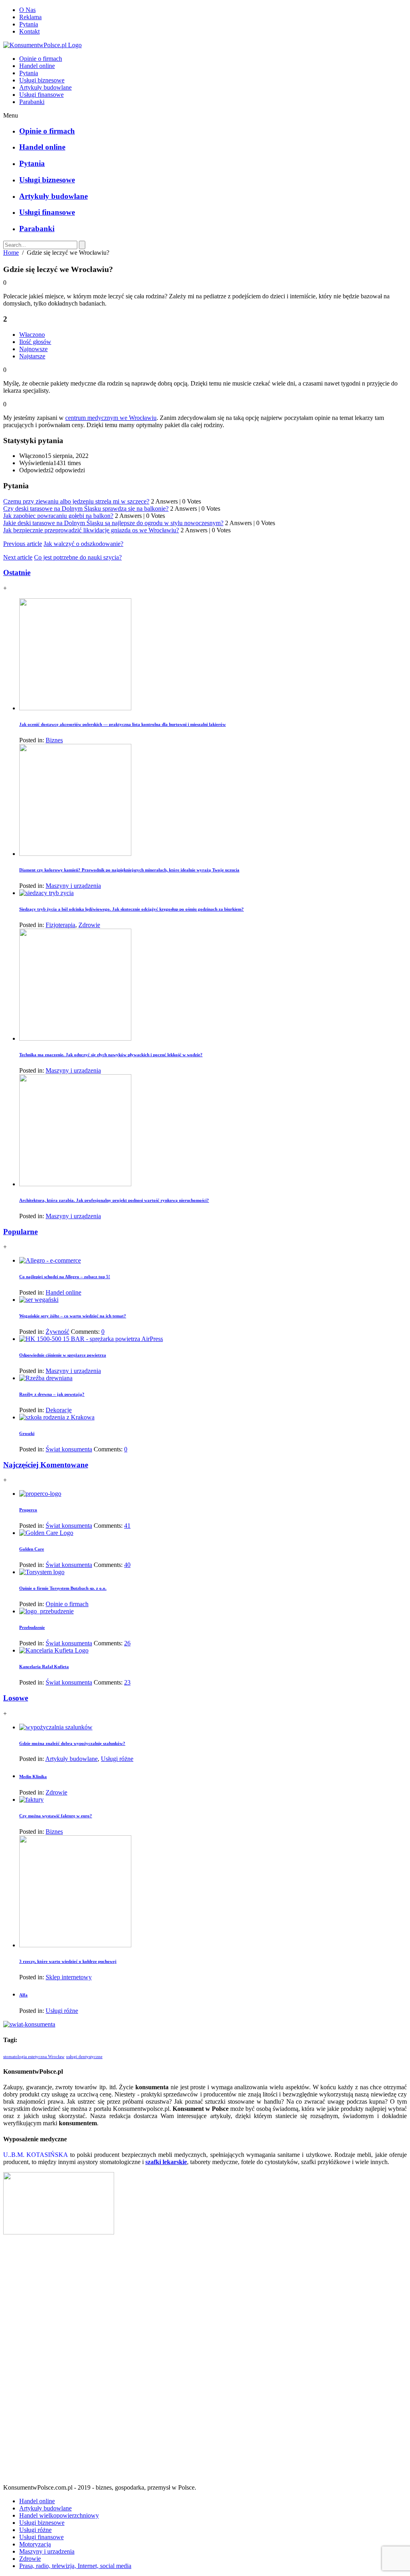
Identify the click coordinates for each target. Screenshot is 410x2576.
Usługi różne (117, 1759)
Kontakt (29, 31)
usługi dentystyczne (84, 2057)
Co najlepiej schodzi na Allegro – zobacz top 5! (65, 1277)
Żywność (57, 1332)
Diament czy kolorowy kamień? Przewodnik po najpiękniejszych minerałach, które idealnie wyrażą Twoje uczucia (129, 870)
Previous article (23, 544)
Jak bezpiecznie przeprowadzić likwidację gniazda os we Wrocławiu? (91, 530)
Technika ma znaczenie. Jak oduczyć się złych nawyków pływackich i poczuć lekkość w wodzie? (111, 1055)
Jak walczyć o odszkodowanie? (83, 544)
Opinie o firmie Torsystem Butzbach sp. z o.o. (63, 1588)
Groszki (27, 1433)
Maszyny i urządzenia (73, 886)
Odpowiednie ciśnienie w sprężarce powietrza (63, 1355)
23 (127, 1682)
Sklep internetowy (69, 1977)
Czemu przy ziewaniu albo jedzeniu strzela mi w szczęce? (76, 501)
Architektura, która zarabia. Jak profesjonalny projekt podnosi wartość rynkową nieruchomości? (114, 1200)
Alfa (23, 1995)
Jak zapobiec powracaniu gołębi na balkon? (58, 516)
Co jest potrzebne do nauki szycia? (78, 557)
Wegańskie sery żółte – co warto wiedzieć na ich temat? (73, 1316)
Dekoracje (59, 1410)
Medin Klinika (33, 1777)
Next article (18, 557)
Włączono (32, 335)
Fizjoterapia (60, 925)
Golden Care (32, 1549)
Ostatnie (17, 573)
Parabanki (32, 102)
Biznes (54, 740)
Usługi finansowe (41, 95)
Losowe (16, 1698)
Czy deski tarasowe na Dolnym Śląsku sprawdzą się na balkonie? (86, 509)
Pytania (29, 24)
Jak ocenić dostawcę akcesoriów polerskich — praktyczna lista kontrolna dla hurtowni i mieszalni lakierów (123, 724)
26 (127, 1643)
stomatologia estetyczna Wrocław (34, 2057)
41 (127, 1526)
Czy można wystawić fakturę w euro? (56, 1816)
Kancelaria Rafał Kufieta (44, 1667)
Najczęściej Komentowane (46, 1465)
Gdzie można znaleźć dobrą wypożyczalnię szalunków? (72, 1743)
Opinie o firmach (41, 59)
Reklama (30, 17)
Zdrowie (89, 925)
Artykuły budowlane (45, 87)
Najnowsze (33, 349)
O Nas (27, 10)
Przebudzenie (32, 1627)
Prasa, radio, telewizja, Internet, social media (75, 2566)
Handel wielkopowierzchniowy (59, 2515)
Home (11, 253)
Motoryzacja (35, 2544)
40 (127, 1565)
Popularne (20, 1232)
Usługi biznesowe (42, 80)
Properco (28, 1510)
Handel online (37, 66)
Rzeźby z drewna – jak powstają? (52, 1394)
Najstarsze (32, 356)
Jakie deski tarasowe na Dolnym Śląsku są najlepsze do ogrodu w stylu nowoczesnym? (113, 523)
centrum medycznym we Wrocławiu (111, 418)
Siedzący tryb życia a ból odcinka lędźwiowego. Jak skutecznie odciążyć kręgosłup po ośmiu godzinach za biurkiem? (132, 909)
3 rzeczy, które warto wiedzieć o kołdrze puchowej (68, 1961)
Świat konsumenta (69, 1449)
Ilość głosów (35, 342)
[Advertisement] (205, 2362)
